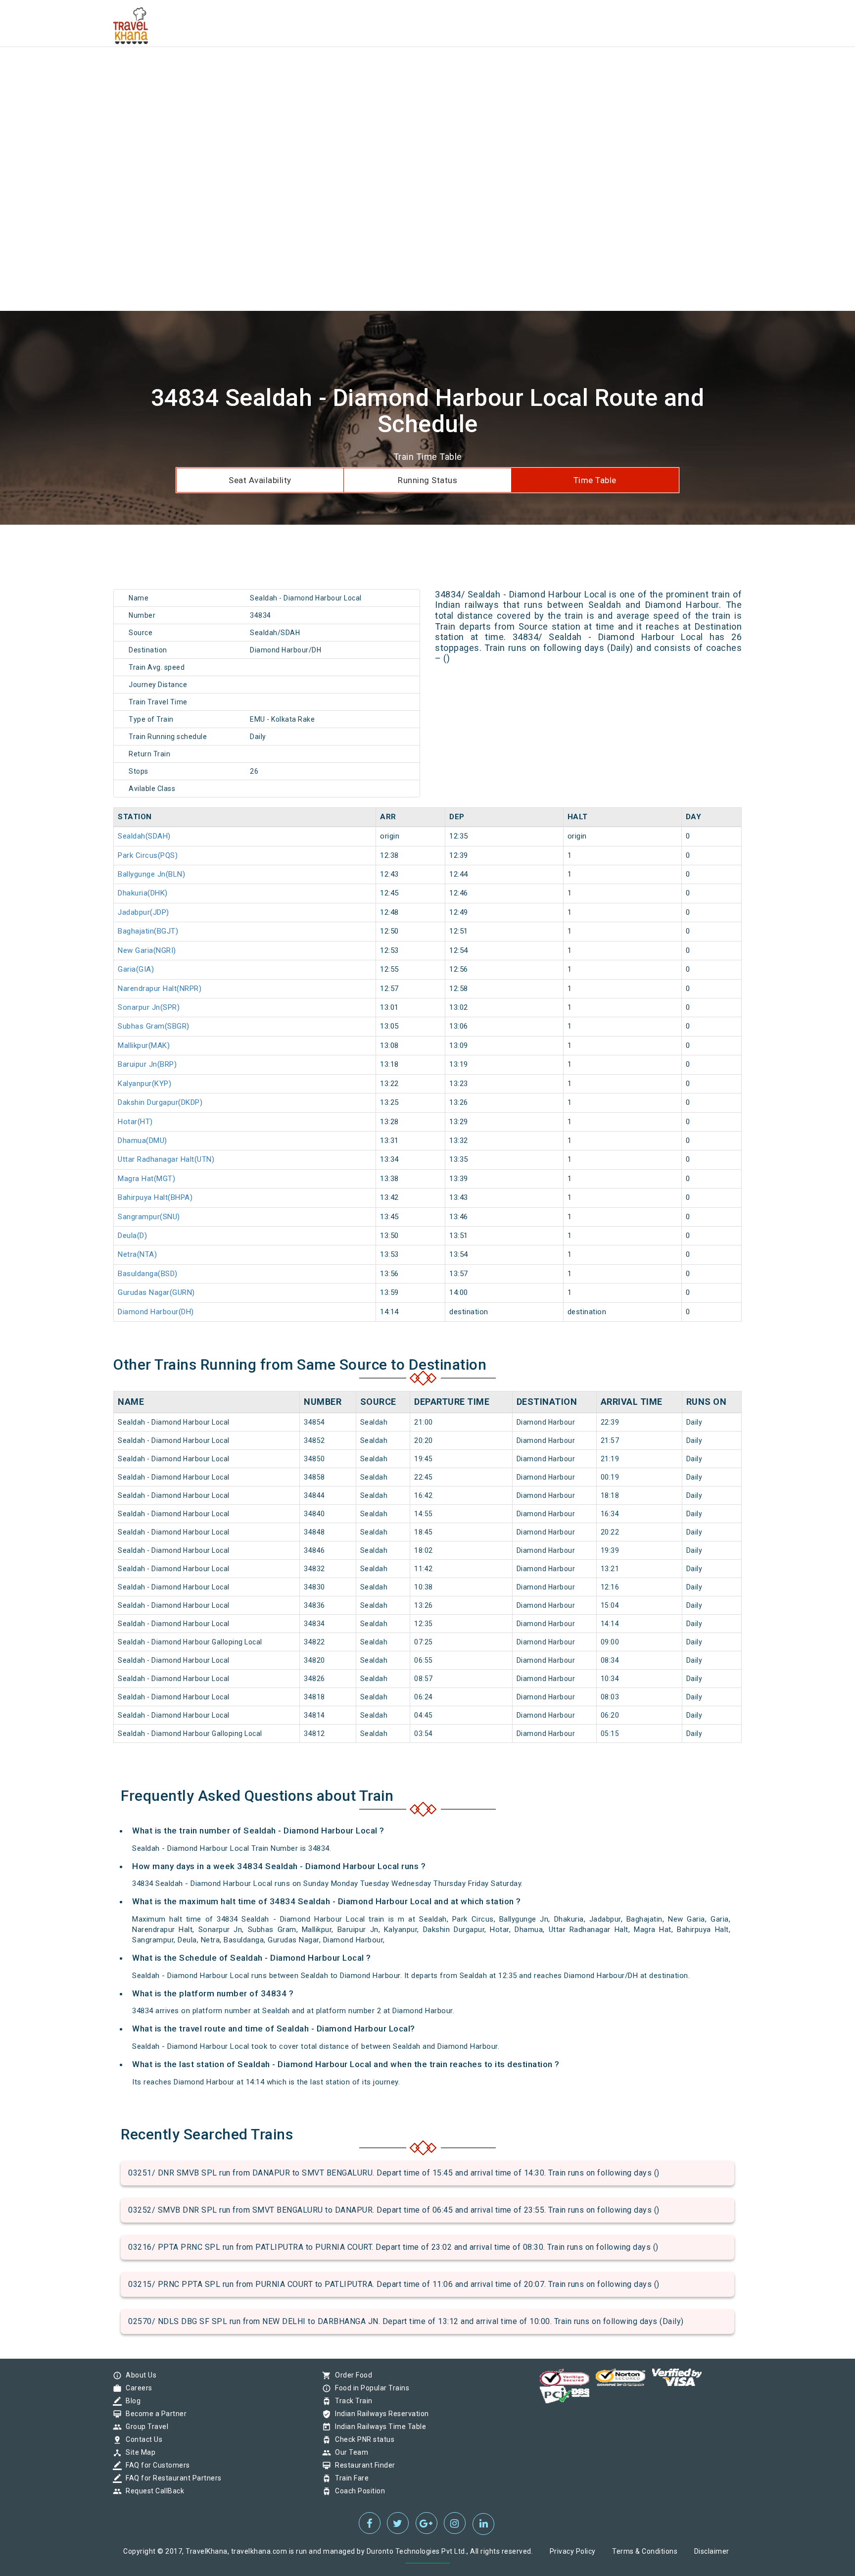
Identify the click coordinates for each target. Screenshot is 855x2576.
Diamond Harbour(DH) (156, 1312)
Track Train (351, 2401)
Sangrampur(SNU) (149, 1217)
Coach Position (357, 2491)
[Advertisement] (297, 69)
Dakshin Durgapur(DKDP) (160, 1102)
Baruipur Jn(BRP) (147, 1064)
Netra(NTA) (137, 1254)
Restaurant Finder (363, 2465)
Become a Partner (154, 2414)
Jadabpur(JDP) (143, 912)
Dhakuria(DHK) (143, 893)
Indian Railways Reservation (380, 2414)
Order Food (351, 2375)
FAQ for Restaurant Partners (171, 2478)
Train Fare (349, 2478)
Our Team (349, 2452)
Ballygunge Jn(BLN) (151, 874)
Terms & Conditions (645, 2551)
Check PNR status (362, 2439)
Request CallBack (152, 2491)
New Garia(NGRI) (147, 950)
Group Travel (144, 2427)
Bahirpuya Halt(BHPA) (155, 1197)
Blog (131, 2401)
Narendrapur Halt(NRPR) (160, 989)
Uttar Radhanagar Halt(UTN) (166, 1159)
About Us (139, 2375)
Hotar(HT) (135, 1122)
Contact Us (142, 2439)
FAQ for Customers (155, 2465)
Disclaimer (712, 2551)
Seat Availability (260, 480)
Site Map (138, 2452)
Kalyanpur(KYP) (144, 1084)
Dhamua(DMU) (142, 1140)
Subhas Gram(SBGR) (154, 1026)
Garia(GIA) (136, 969)
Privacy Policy (573, 2551)
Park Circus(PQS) (148, 855)
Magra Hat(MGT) (146, 1179)
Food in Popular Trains (370, 2388)
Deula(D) (132, 1236)
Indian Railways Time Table (378, 2427)
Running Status (427, 480)
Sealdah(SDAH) (144, 836)
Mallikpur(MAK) (144, 1045)
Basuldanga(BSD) (148, 1274)
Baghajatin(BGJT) (148, 931)
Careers (137, 2388)
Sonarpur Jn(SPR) (149, 1007)
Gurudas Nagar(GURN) (156, 1292)
